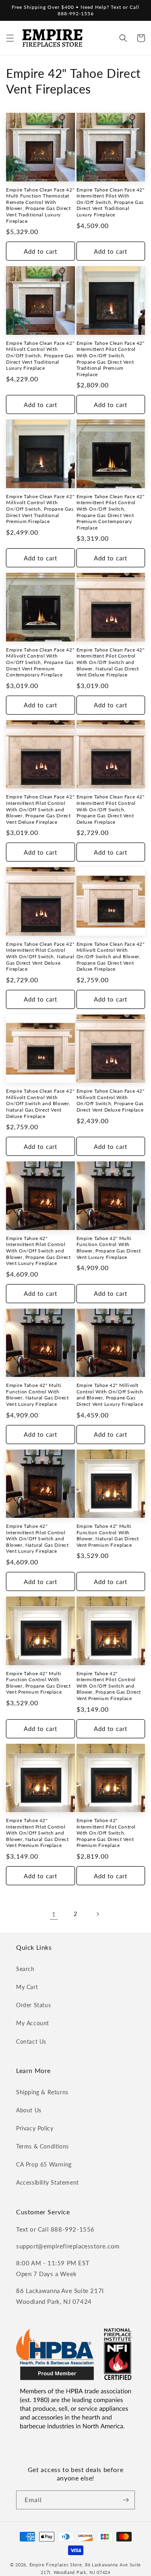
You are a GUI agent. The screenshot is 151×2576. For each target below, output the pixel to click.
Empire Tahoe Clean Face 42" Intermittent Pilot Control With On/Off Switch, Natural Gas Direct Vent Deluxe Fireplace (40, 956)
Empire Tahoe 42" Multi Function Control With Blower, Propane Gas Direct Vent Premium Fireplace (38, 1683)
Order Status (33, 2005)
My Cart (27, 1987)
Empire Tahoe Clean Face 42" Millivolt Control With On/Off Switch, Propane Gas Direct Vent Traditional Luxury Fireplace (40, 355)
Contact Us (31, 2041)
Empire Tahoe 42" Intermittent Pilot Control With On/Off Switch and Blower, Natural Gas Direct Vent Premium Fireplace (37, 1833)
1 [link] (54, 1914)
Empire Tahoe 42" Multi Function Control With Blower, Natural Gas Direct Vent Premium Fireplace (108, 1535)
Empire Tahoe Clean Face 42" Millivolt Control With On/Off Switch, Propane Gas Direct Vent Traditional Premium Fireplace (40, 509)
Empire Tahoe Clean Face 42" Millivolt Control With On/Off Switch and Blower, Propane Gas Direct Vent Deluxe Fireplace (111, 956)
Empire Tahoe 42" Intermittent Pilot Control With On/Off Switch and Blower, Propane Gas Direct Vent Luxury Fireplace (38, 1251)
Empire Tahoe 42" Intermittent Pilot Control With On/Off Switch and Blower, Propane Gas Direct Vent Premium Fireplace (109, 1686)
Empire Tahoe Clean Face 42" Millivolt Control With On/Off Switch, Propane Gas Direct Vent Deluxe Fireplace (111, 1100)
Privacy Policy (35, 2128)
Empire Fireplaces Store (56, 2565)
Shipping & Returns (42, 2092)
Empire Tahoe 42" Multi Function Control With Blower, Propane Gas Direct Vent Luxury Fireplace (109, 1248)
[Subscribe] (126, 2500)
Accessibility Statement (48, 2182)
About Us (29, 2110)
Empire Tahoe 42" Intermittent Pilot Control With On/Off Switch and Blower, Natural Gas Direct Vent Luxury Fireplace (37, 1538)
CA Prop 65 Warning (44, 2164)
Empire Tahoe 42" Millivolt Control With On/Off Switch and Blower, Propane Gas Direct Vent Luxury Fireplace (110, 1395)
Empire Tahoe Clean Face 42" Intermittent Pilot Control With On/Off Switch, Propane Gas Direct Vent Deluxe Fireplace (111, 809)
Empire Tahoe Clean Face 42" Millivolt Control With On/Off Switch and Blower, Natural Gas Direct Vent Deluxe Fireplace (40, 1103)
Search (25, 1969)
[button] (10, 38)
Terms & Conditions (42, 2146)
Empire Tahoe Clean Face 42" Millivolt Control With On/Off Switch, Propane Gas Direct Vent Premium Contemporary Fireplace (40, 662)
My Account (33, 2023)
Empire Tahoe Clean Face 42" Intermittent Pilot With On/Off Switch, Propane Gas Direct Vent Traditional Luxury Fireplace (111, 202)
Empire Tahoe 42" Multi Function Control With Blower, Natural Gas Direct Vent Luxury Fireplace (37, 1395)
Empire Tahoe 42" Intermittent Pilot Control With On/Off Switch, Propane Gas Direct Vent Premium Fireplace (106, 1833)
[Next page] (97, 1914)
